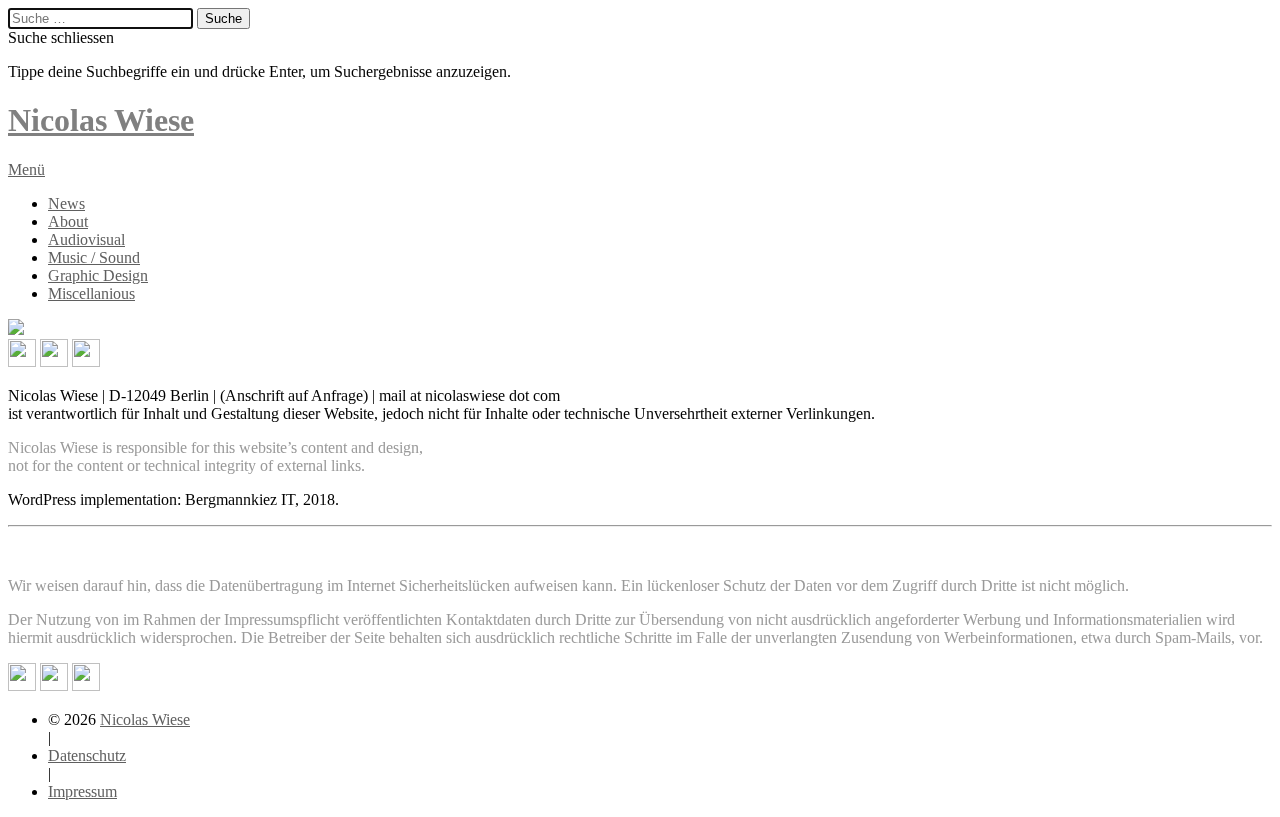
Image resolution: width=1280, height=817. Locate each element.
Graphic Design (98, 275)
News (66, 203)
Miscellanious (91, 293)
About (68, 221)
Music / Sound (94, 257)
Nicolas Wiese (145, 719)
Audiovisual (86, 239)
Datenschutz (87, 755)
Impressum (82, 791)
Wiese (101, 120)
